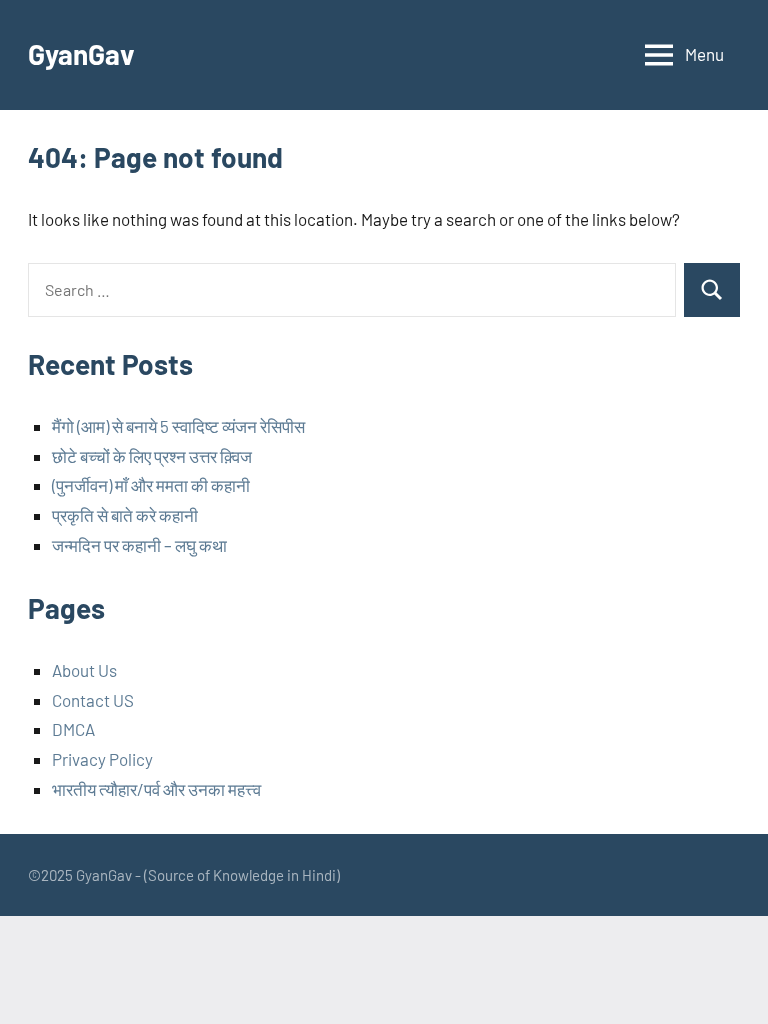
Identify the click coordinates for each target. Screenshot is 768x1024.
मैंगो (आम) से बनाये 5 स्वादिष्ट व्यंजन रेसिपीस (178, 426)
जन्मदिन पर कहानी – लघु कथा (139, 545)
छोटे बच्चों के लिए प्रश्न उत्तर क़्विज (152, 456)
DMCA (73, 729)
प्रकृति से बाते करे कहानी (125, 515)
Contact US (93, 700)
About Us (84, 670)
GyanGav (81, 54)
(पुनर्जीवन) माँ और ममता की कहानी (151, 485)
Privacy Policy (102, 759)
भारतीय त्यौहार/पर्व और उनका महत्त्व (156, 789)
